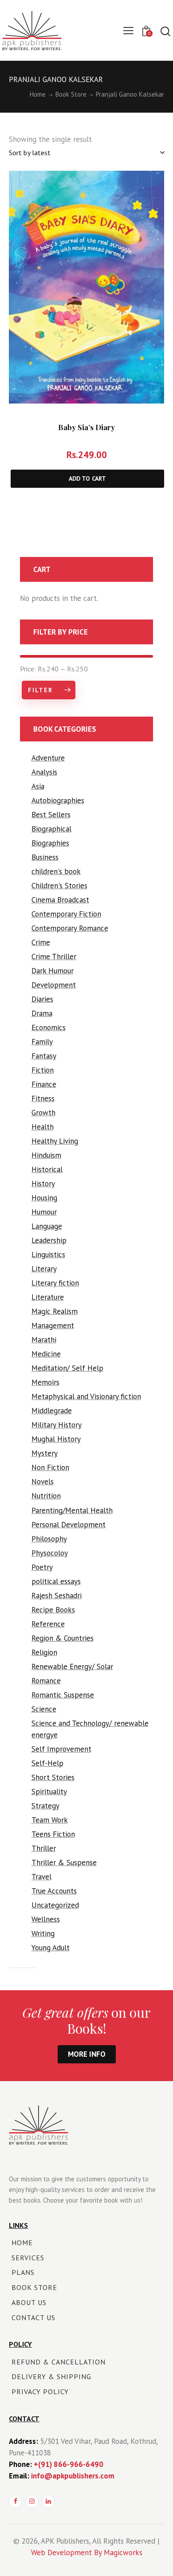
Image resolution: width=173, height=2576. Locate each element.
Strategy (45, 1806)
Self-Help (47, 1763)
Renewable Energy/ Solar (72, 1666)
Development (54, 985)
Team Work (50, 1820)
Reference (48, 1624)
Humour (44, 1212)
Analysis (44, 772)
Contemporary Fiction (66, 914)
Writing (43, 1933)
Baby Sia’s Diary (86, 427)
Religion (44, 1652)
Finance (44, 1084)
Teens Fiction (53, 1834)
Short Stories (53, 1777)
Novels (43, 1482)
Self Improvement (61, 1749)
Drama (42, 1013)
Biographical (51, 829)
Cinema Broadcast (60, 900)
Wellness (46, 1919)
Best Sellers (51, 815)
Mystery (45, 1453)
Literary (44, 1269)
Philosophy (49, 1539)
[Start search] (165, 31)
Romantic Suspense (63, 1695)
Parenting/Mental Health (72, 1510)
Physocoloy (50, 1553)
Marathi (44, 1340)
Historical (47, 1169)
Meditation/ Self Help (67, 1368)
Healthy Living (55, 1141)
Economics (49, 1027)
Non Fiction (50, 1467)
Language (47, 1226)
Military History (57, 1425)
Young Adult (51, 1948)
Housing (44, 1198)
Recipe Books (53, 1610)
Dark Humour (53, 971)
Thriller (44, 1848)
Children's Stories (59, 886)
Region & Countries (63, 1638)
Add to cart (87, 478)
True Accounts (54, 1891)
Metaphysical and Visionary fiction (86, 1396)
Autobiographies (58, 800)
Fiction (43, 1070)
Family (42, 1042)
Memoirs (45, 1382)
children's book (56, 871)
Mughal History (56, 1439)
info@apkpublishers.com (73, 2476)
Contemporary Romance (70, 928)
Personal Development (69, 1525)
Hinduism (46, 1155)
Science (44, 1709)
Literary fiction (55, 1283)
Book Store (71, 94)
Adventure (48, 758)
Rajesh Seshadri (57, 1596)
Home (38, 94)
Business (45, 857)
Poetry (42, 1567)
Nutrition (46, 1496)
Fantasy (44, 1056)
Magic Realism (55, 1311)
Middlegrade (52, 1411)
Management (53, 1325)
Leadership (49, 1240)
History (43, 1184)
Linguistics (48, 1255)
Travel (41, 1877)
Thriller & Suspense (64, 1862)
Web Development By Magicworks (87, 2552)
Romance (46, 1681)
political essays (56, 1581)
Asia (38, 786)
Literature (48, 1297)
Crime (41, 942)
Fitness (43, 1098)
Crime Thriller (54, 957)
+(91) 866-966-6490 (69, 2464)
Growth (43, 1113)
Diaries (42, 999)
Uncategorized (55, 1905)
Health (43, 1127)
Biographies (50, 843)
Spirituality (49, 1792)
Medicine (46, 1354)
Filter (40, 690)
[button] (147, 187)
